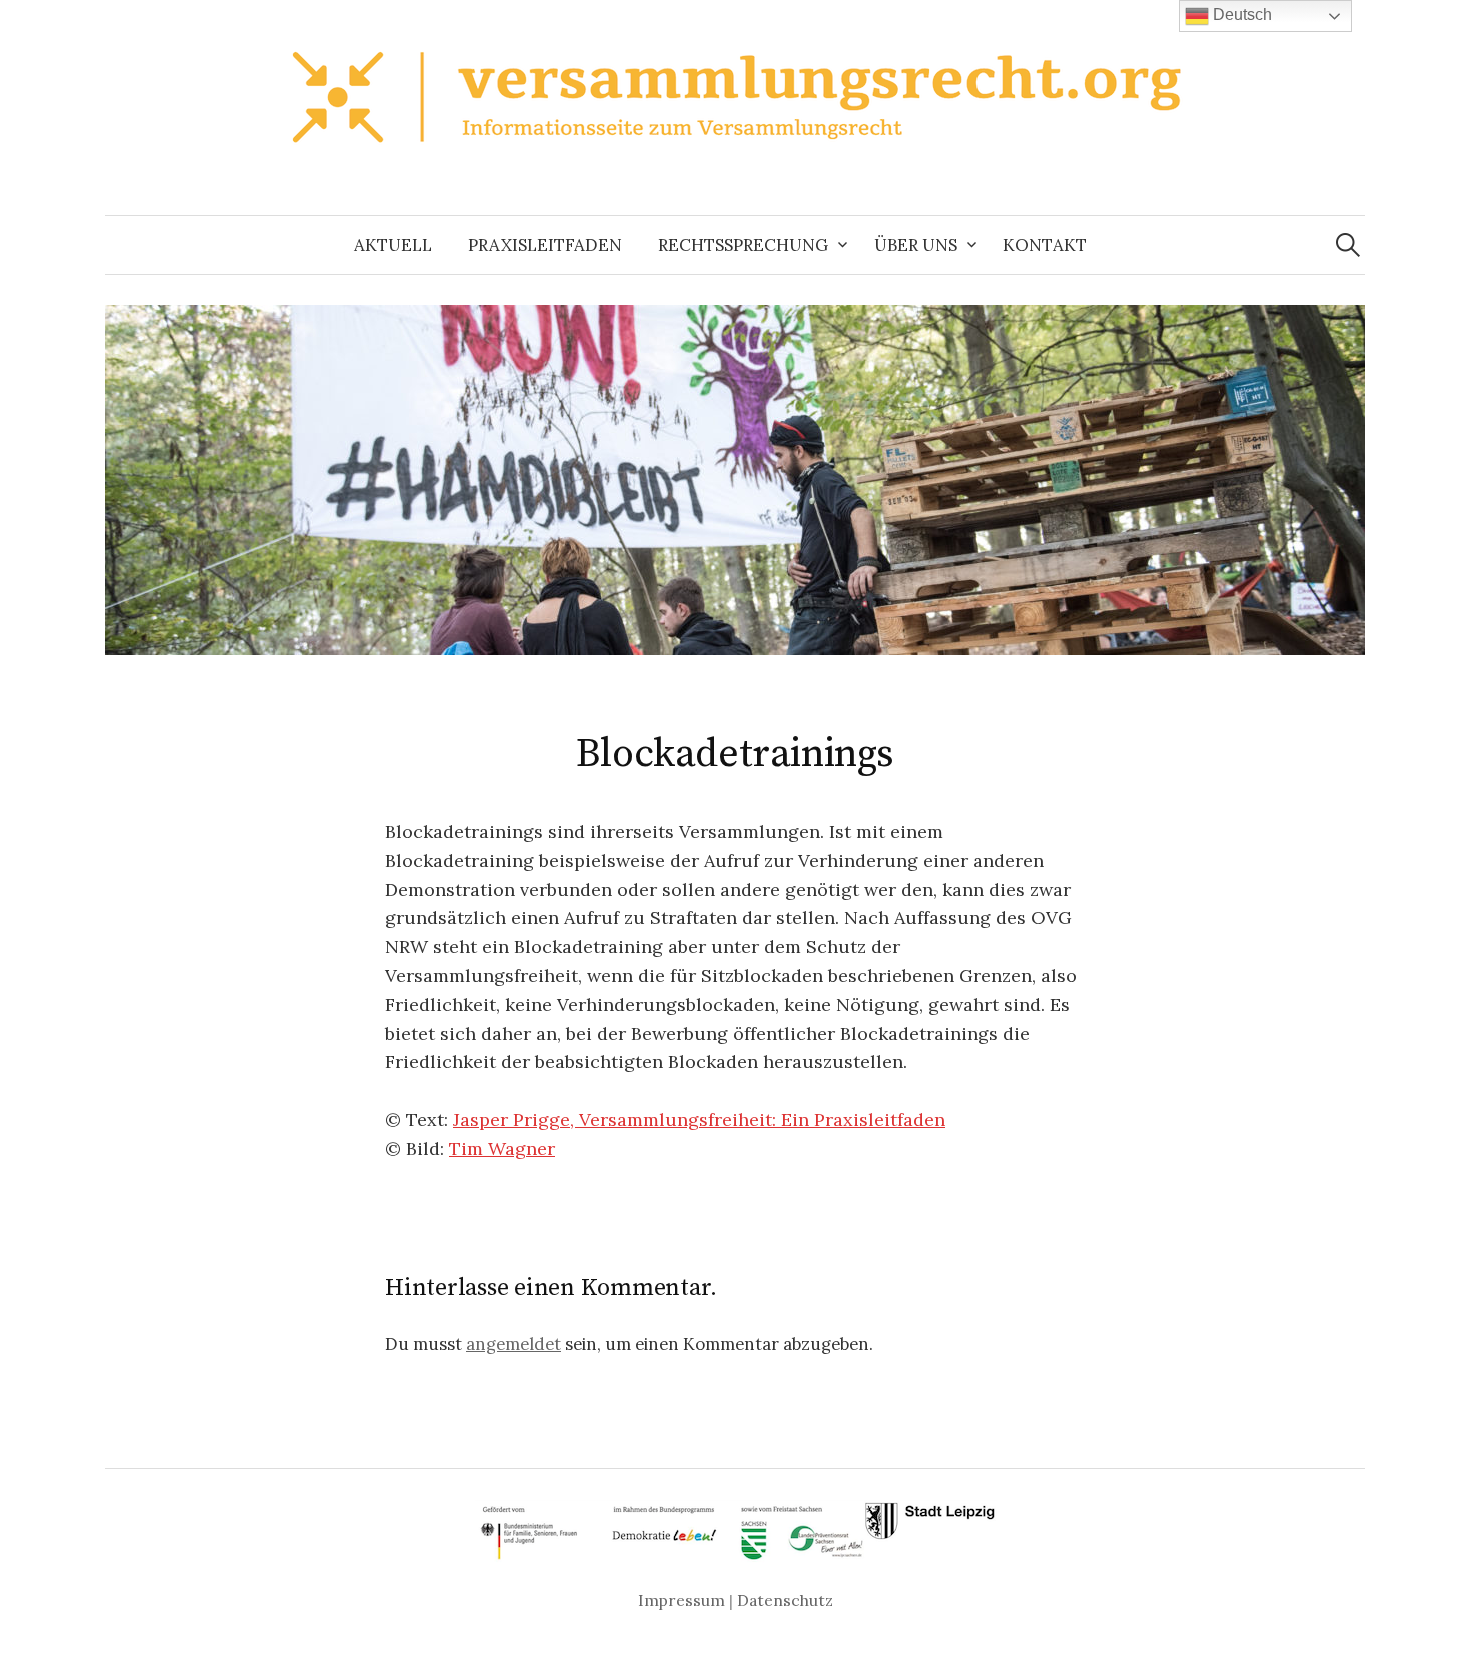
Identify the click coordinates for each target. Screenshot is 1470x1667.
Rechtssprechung (743, 245)
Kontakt (1045, 245)
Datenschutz (785, 1600)
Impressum (681, 1600)
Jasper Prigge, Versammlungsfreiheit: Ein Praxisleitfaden (699, 1119)
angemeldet (513, 1344)
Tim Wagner (502, 1148)
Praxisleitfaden (545, 245)
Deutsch (1240, 14)
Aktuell (393, 245)
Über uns (915, 245)
